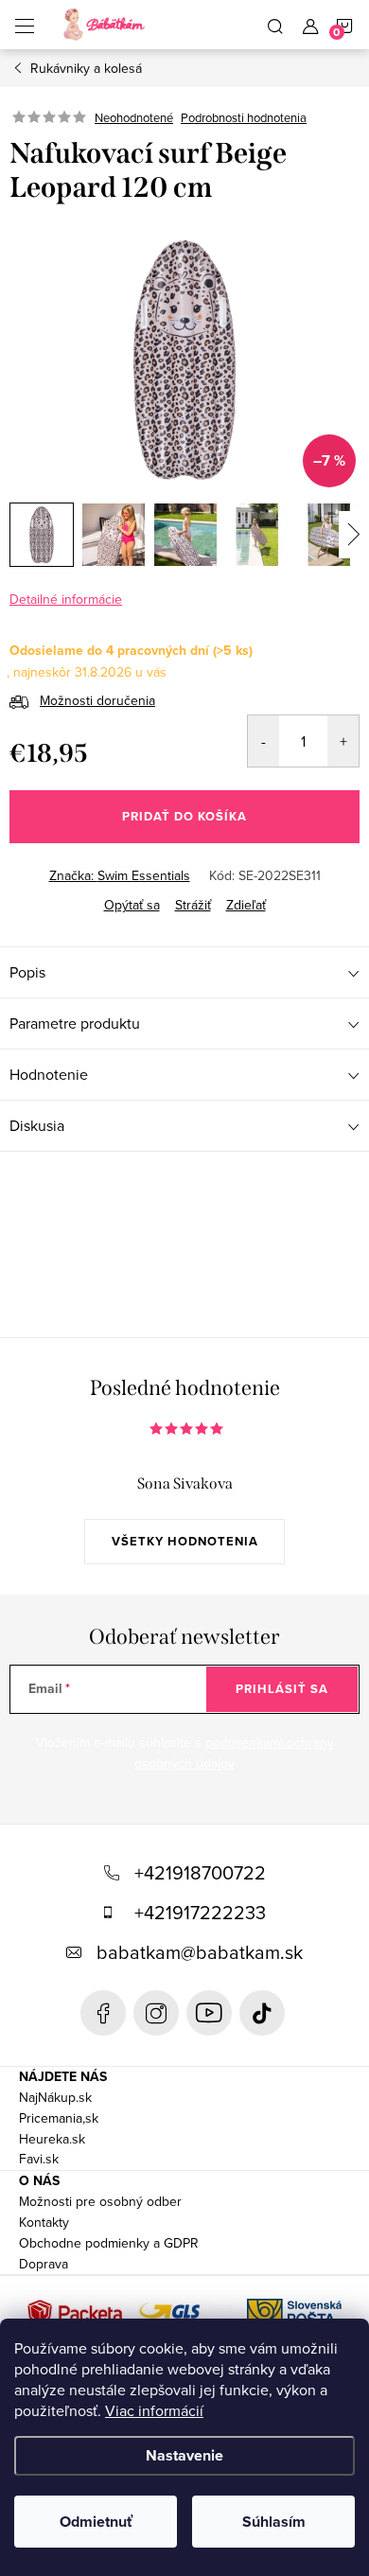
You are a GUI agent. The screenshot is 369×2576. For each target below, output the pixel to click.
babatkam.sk (156, 2013)
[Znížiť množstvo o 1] (264, 741)
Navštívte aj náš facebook (103, 2013)
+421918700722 (200, 1872)
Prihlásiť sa (282, 1689)
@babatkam (262, 2013)
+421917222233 (200, 1912)
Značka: (120, 875)
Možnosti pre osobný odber (100, 2201)
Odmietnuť (96, 2522)
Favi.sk (39, 2159)
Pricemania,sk (59, 2118)
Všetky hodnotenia (185, 1541)
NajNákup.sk (55, 2097)
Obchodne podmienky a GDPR (109, 2243)
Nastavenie (184, 2455)
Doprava (44, 2264)
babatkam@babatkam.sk (200, 1952)
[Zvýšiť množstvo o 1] (343, 741)
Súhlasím (274, 2522)
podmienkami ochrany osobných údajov (234, 1753)
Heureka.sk (52, 2139)
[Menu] (25, 25)
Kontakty (44, 2222)
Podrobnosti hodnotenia (244, 117)
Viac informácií (154, 2410)
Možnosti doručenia (97, 700)
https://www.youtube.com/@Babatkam (209, 2013)
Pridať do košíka (184, 816)
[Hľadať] (275, 25)
